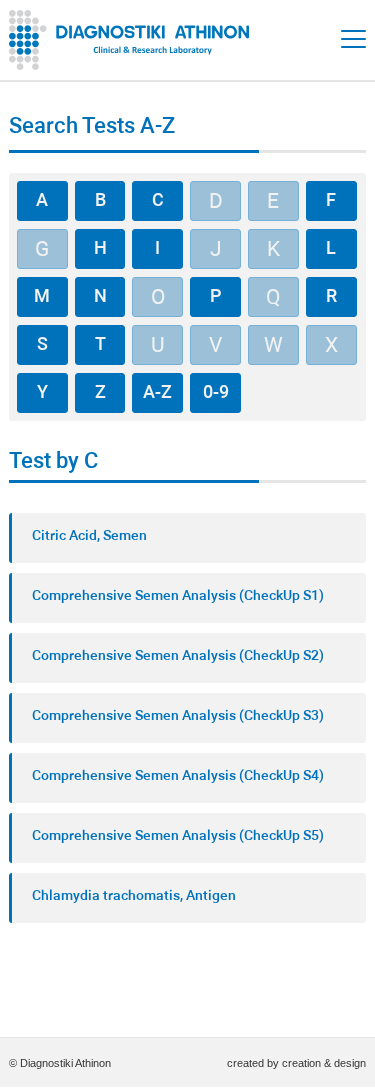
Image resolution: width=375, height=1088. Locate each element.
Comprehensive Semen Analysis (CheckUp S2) (178, 656)
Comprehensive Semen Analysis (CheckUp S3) (178, 716)
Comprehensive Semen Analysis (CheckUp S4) (178, 776)
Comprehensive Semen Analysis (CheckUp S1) (178, 596)
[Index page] (134, 40)
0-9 (216, 393)
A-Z (157, 393)
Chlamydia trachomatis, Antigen (134, 896)
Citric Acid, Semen (89, 536)
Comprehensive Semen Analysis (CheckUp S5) (178, 836)
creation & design (324, 1063)
